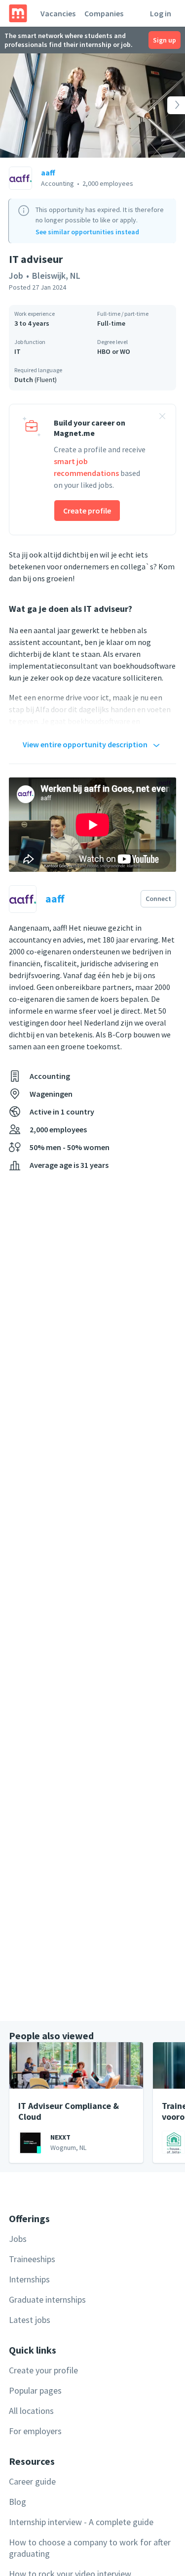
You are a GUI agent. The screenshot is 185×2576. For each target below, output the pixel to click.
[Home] (18, 13)
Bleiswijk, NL (56, 276)
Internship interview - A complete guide (81, 2522)
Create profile (87, 511)
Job (16, 276)
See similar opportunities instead (87, 232)
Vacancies (58, 13)
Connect (158, 899)
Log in (161, 13)
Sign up (165, 40)
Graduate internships (47, 2299)
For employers (35, 2431)
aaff (48, 172)
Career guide (32, 2481)
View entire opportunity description (85, 744)
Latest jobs (30, 2320)
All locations (31, 2411)
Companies (104, 13)
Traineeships (32, 2259)
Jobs (18, 2239)
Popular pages (35, 2390)
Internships (29, 2279)
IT (18, 351)
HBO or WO (114, 351)
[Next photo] (166, 106)
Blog (18, 2502)
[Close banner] (162, 418)
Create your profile (43, 2370)
